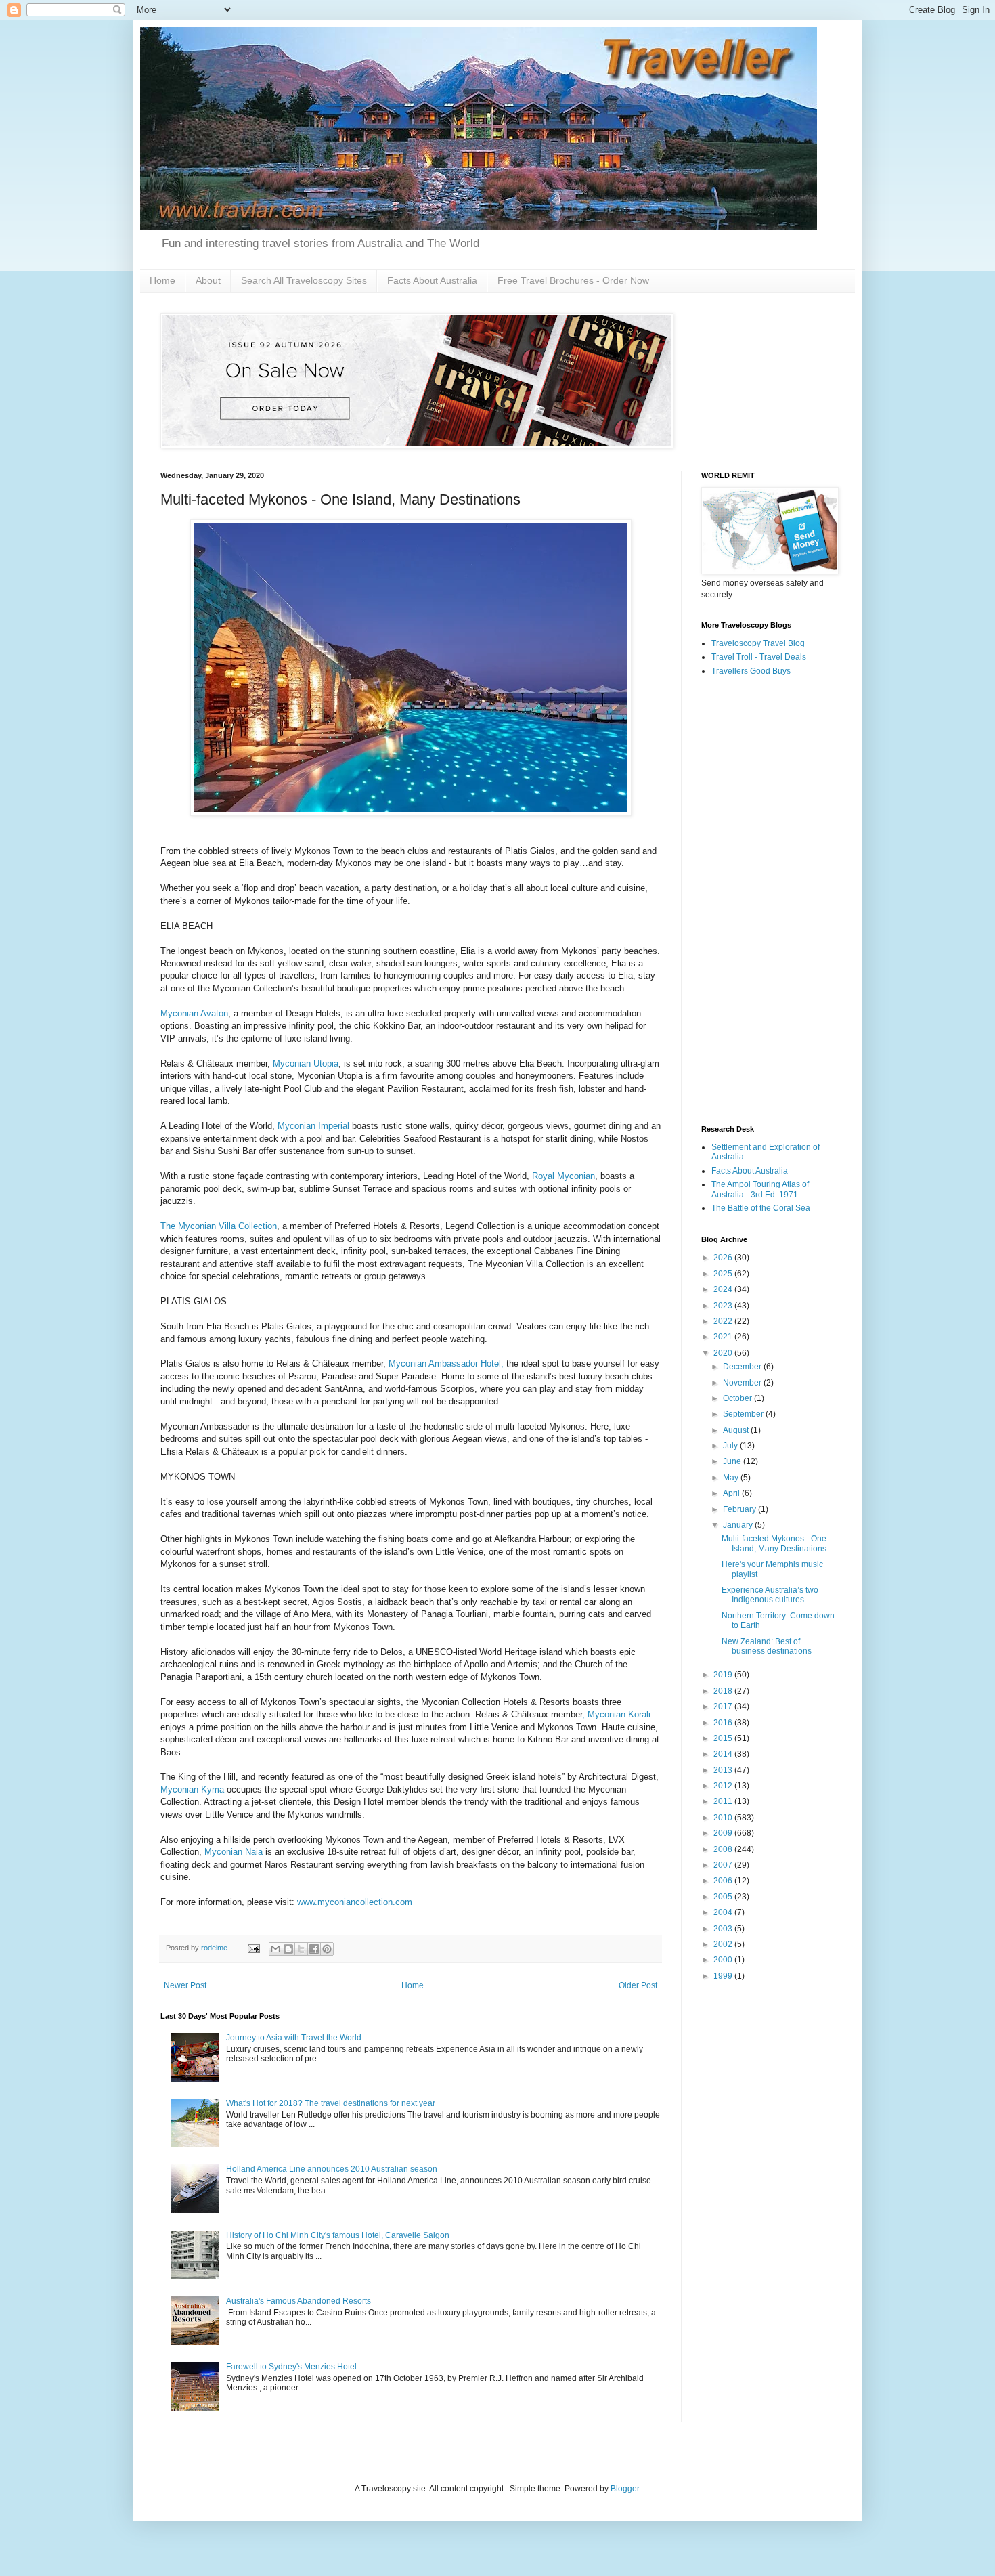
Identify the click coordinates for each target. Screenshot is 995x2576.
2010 (724, 1818)
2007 (724, 1865)
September (744, 1414)
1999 (724, 1976)
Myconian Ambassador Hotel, (446, 1364)
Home (162, 280)
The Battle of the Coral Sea (761, 1208)
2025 (724, 1274)
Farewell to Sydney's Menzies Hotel (291, 2367)
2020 (724, 1353)
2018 (724, 1691)
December (743, 1367)
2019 (724, 1675)
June (733, 1461)
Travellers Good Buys (751, 671)
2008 (724, 1849)
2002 (724, 1944)
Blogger (625, 2489)
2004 (724, 1912)
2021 (724, 1337)
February (740, 1509)
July (731, 1446)
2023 (724, 1306)
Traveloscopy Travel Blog (758, 643)
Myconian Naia (234, 1852)
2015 (724, 1738)
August (737, 1430)
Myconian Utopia (306, 1064)
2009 (724, 1833)
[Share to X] (301, 1949)
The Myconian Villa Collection (219, 1226)
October (738, 1398)
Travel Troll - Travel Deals (759, 657)
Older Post (638, 1985)
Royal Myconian (563, 1176)
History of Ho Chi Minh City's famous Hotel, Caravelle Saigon (338, 2235)
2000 (724, 1960)
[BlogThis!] (288, 1949)
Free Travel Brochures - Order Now (573, 280)
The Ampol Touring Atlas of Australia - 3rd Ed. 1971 (760, 1189)
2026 (724, 1258)
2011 (724, 1801)
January (739, 1525)
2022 (724, 1321)
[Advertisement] (768, 901)
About (208, 280)
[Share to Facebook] (314, 1949)
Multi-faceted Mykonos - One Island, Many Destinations (774, 1543)
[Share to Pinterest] (327, 1949)
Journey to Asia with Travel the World (294, 2038)
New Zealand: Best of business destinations (767, 1646)
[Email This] (275, 1949)
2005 (724, 1897)
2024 (724, 1289)
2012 (724, 1786)
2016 (724, 1723)
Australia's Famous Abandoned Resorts (298, 2301)
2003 (724, 1929)
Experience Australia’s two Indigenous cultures (770, 1595)
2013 (724, 1770)
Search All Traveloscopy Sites (304, 280)
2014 (724, 1754)
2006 (724, 1881)
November (743, 1383)
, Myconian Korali (616, 1714)
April (732, 1493)
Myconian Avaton (194, 1013)
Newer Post (185, 1985)
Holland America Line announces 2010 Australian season (332, 2169)
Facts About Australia (432, 280)
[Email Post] (253, 1948)
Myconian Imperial (313, 1126)
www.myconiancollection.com (355, 1902)
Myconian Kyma (192, 1789)
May (732, 1478)
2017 (724, 1706)
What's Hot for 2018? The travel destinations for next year (331, 2103)
